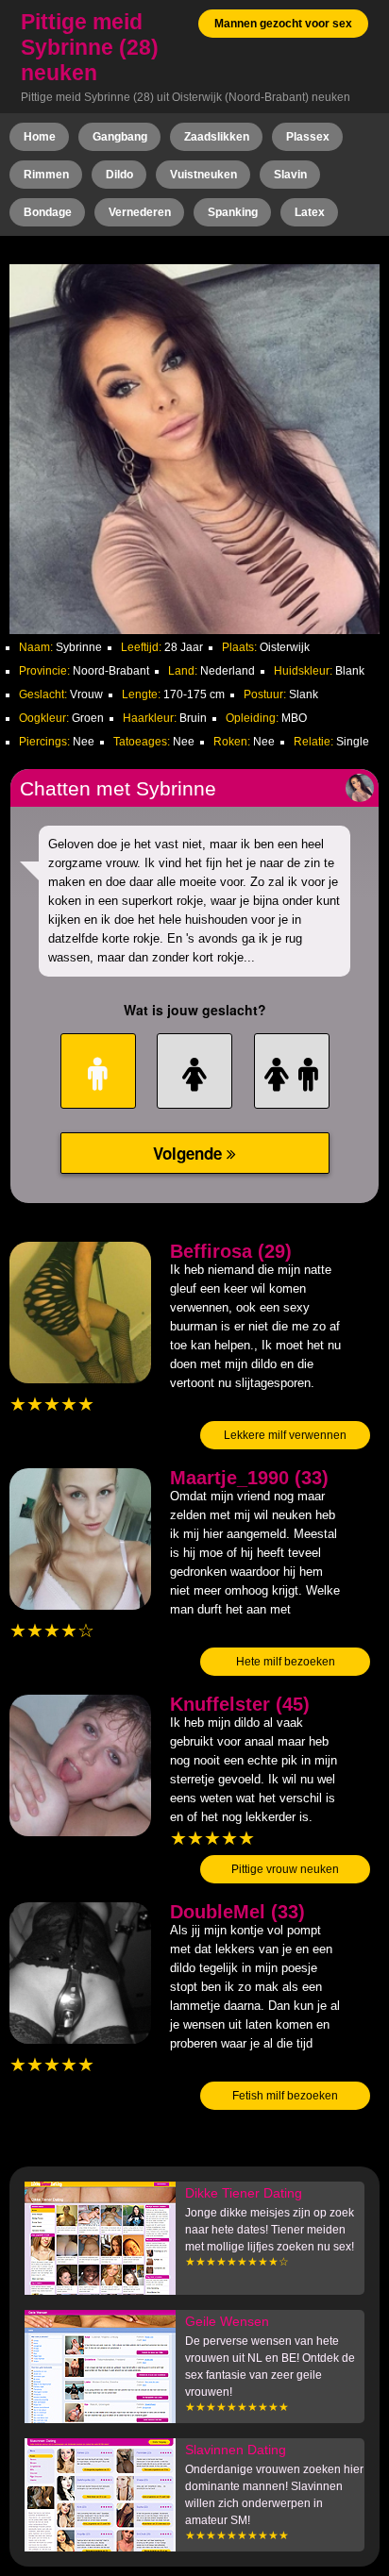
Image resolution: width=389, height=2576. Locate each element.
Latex (310, 212)
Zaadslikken (217, 137)
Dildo (119, 175)
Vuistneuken (203, 175)
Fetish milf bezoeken (285, 2096)
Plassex (308, 137)
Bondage (48, 212)
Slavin (290, 175)
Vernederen (140, 212)
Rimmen (46, 175)
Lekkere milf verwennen (285, 1435)
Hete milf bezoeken (286, 1662)
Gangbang (120, 137)
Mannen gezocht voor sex (283, 24)
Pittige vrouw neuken (285, 1869)
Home (40, 137)
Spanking (233, 212)
